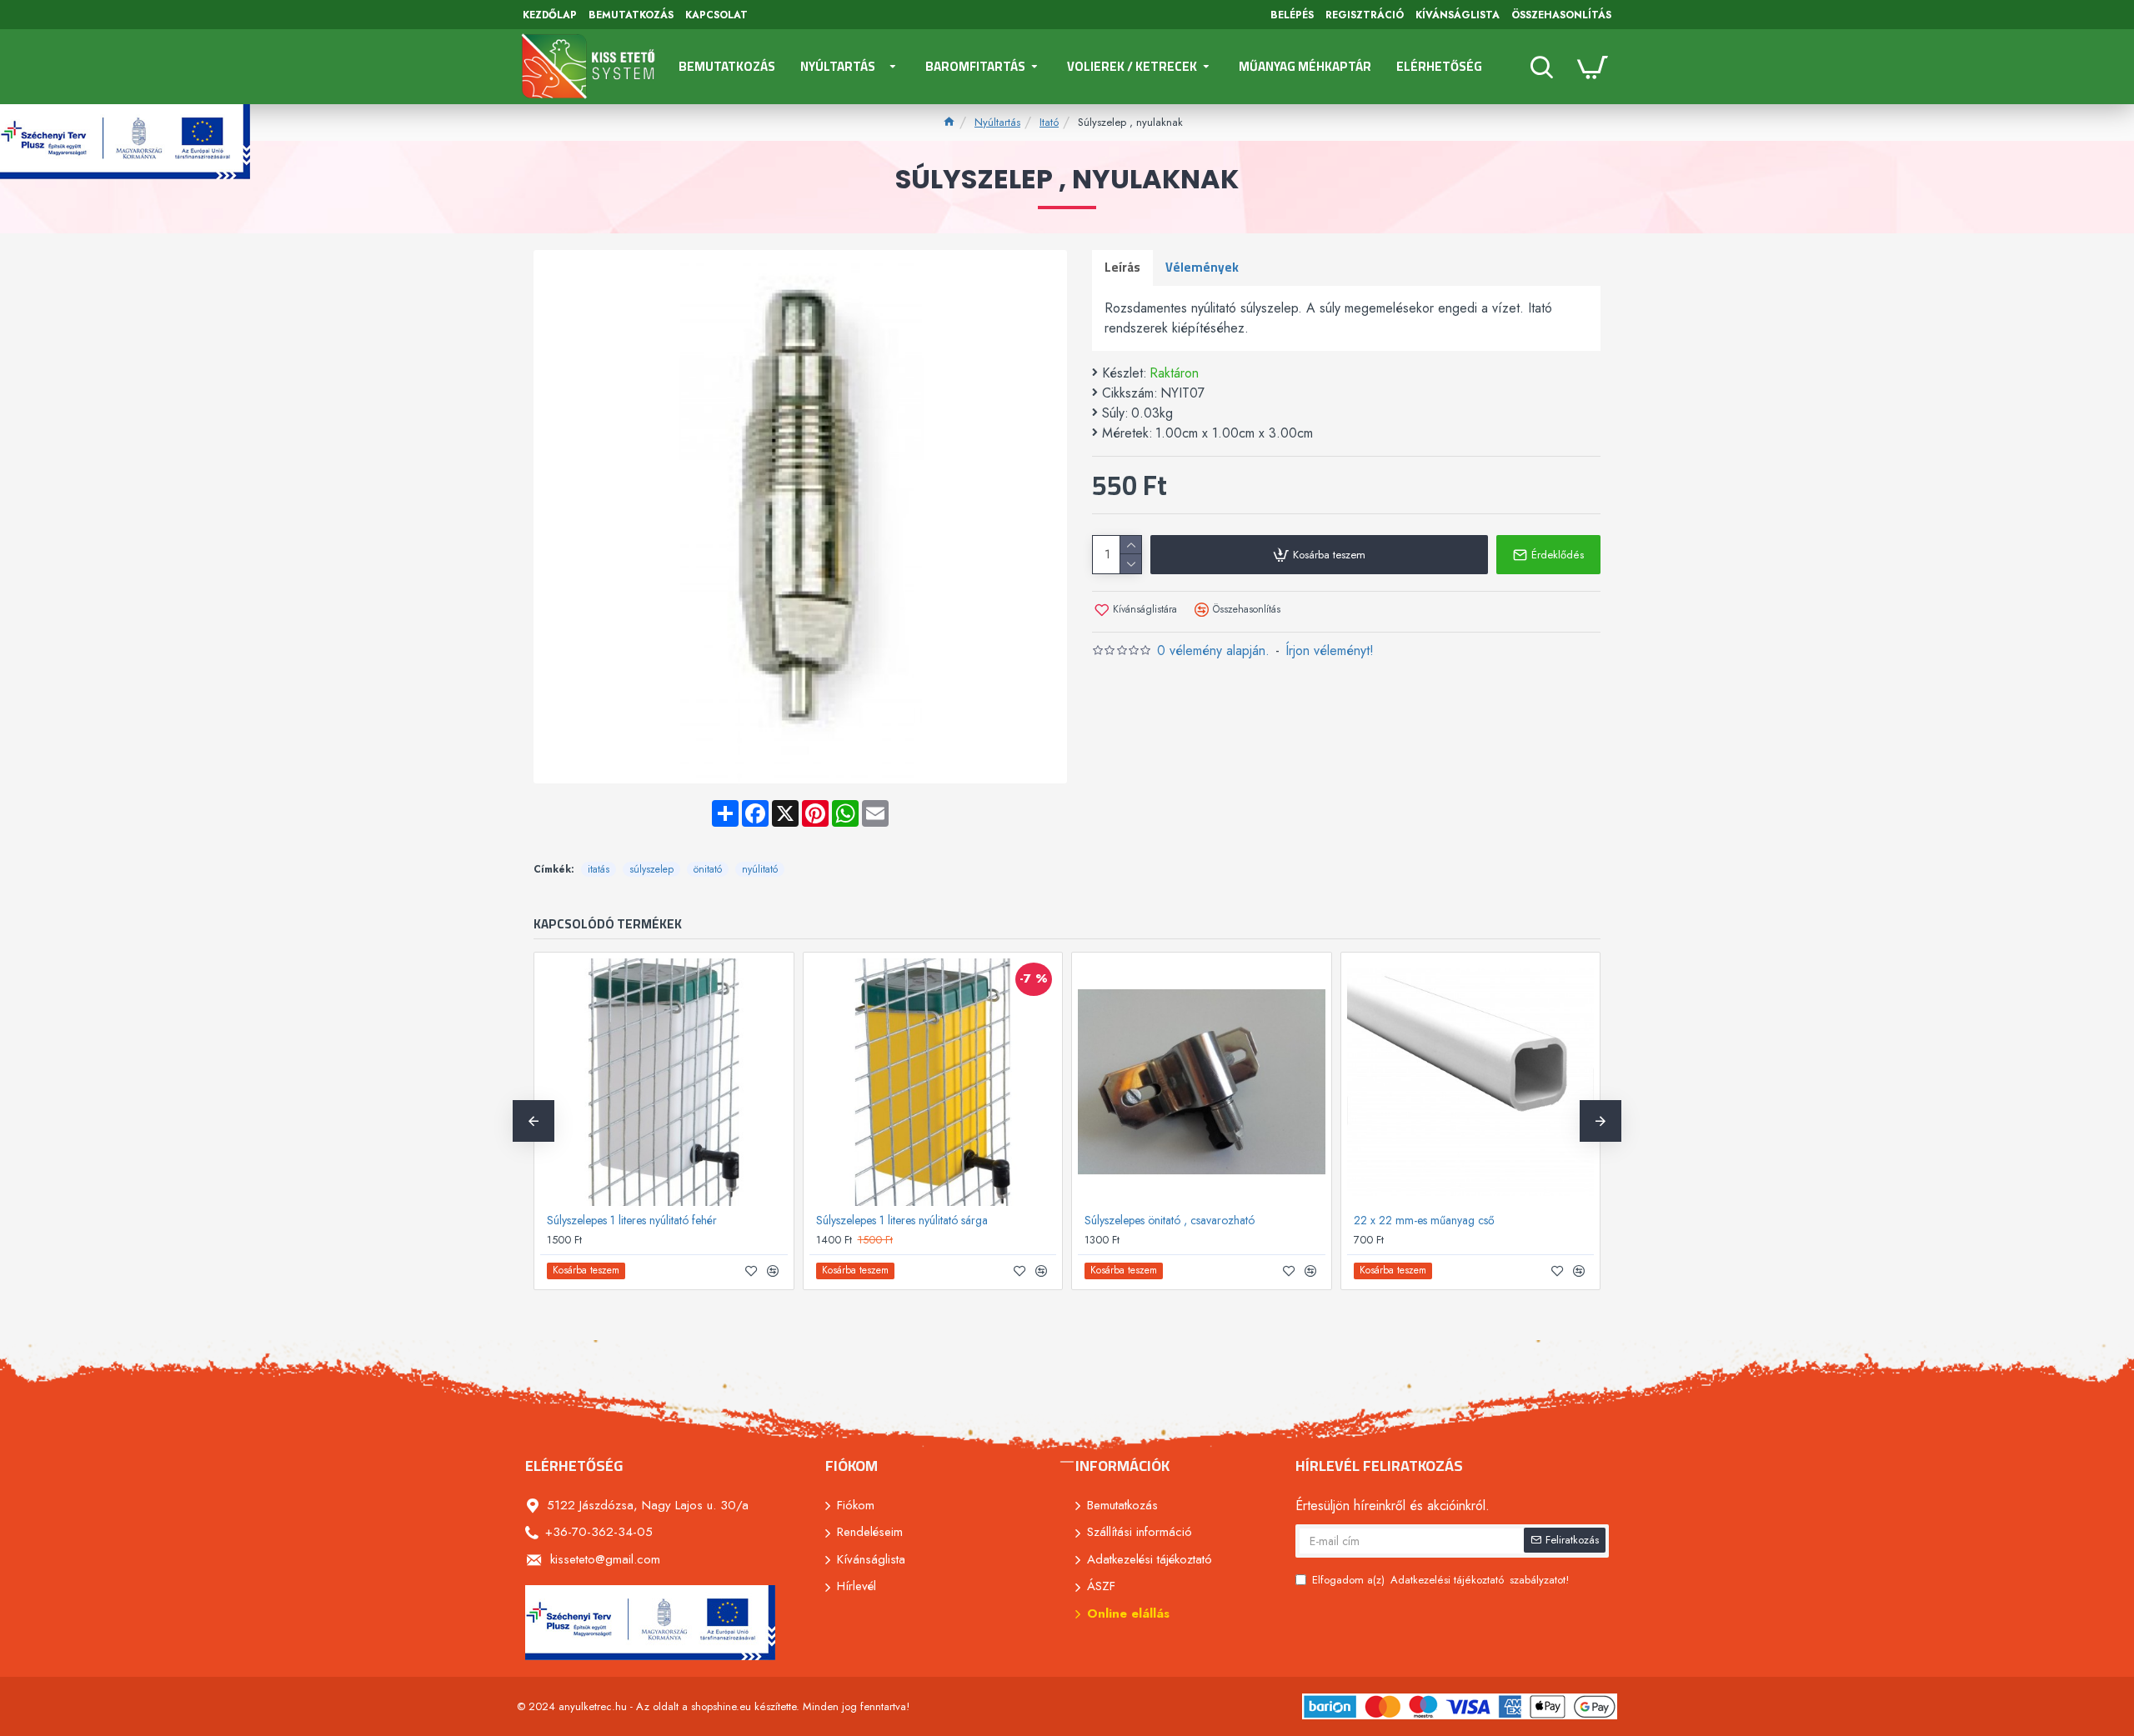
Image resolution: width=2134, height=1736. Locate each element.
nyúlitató (760, 869)
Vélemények (1202, 267)
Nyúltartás (997, 122)
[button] (533, 1121)
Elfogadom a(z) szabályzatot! (1440, 1580)
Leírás (1122, 267)
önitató (708, 869)
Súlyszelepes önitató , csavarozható (1170, 1220)
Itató (1049, 122)
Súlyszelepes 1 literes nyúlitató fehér (632, 1220)
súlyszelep (651, 869)
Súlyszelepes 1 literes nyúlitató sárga (902, 1220)
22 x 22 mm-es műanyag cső (1424, 1220)
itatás (599, 869)
